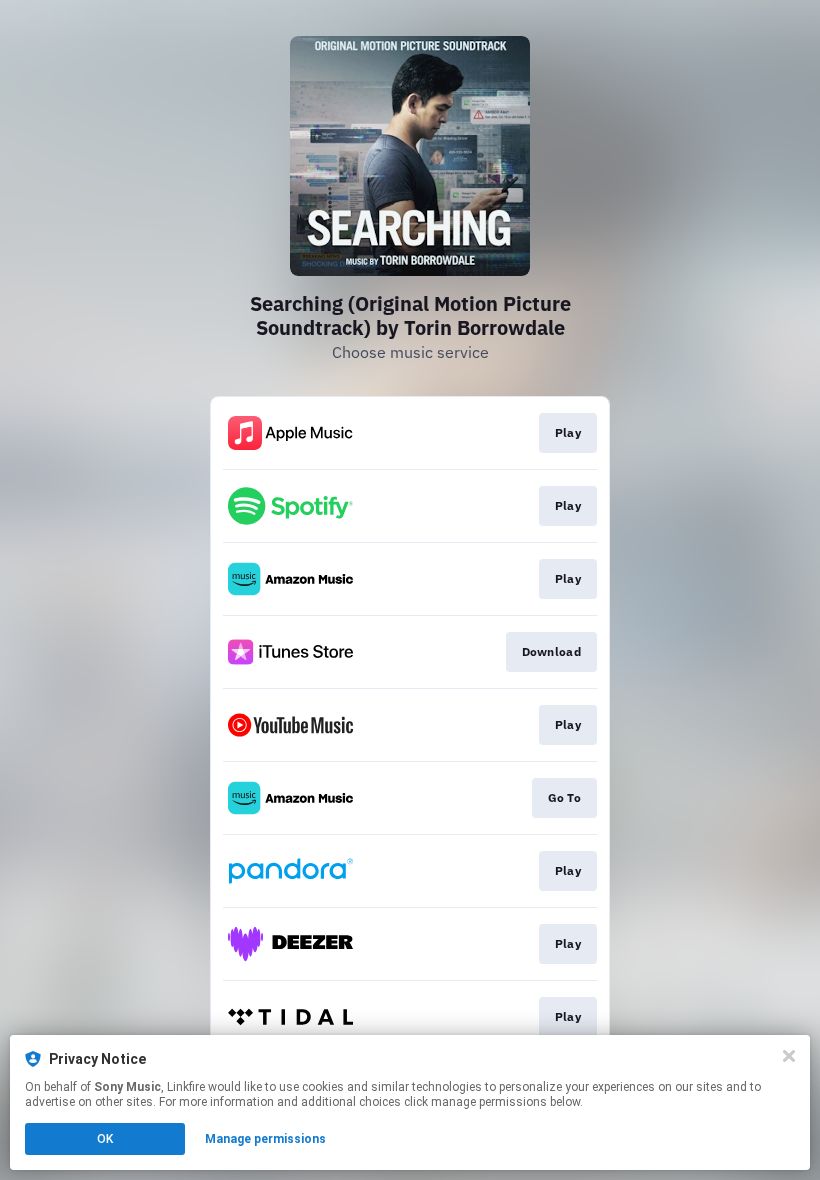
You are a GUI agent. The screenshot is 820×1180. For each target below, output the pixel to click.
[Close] (789, 1056)
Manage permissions (265, 1139)
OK (105, 1139)
